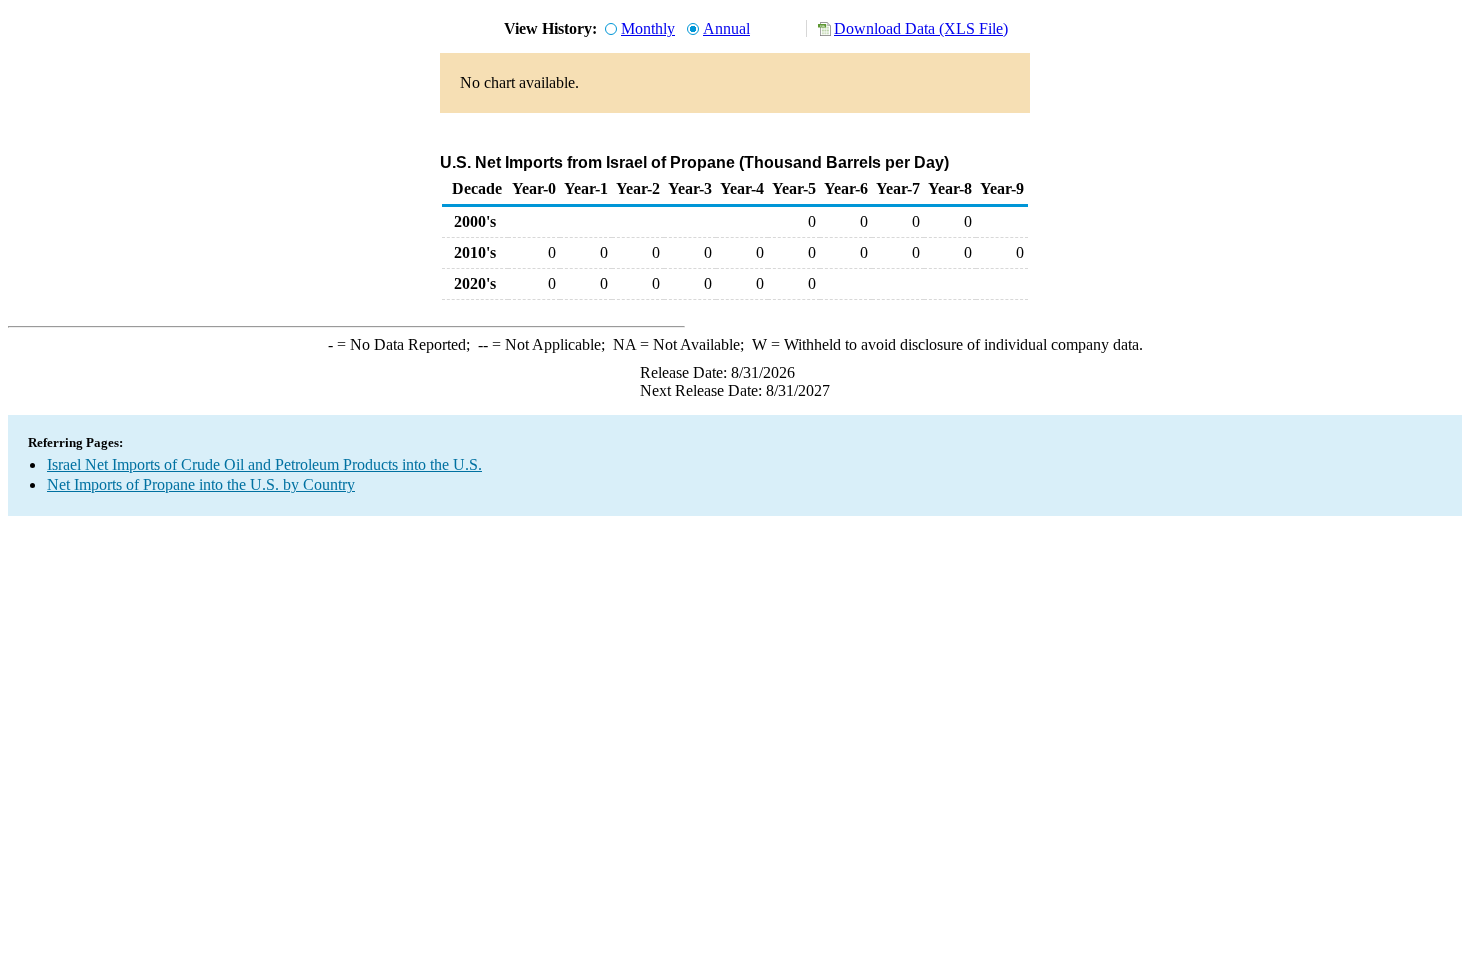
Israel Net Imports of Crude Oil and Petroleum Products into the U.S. (264, 464)
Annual (726, 28)
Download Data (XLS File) (921, 28)
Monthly (648, 28)
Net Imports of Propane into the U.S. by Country (201, 484)
